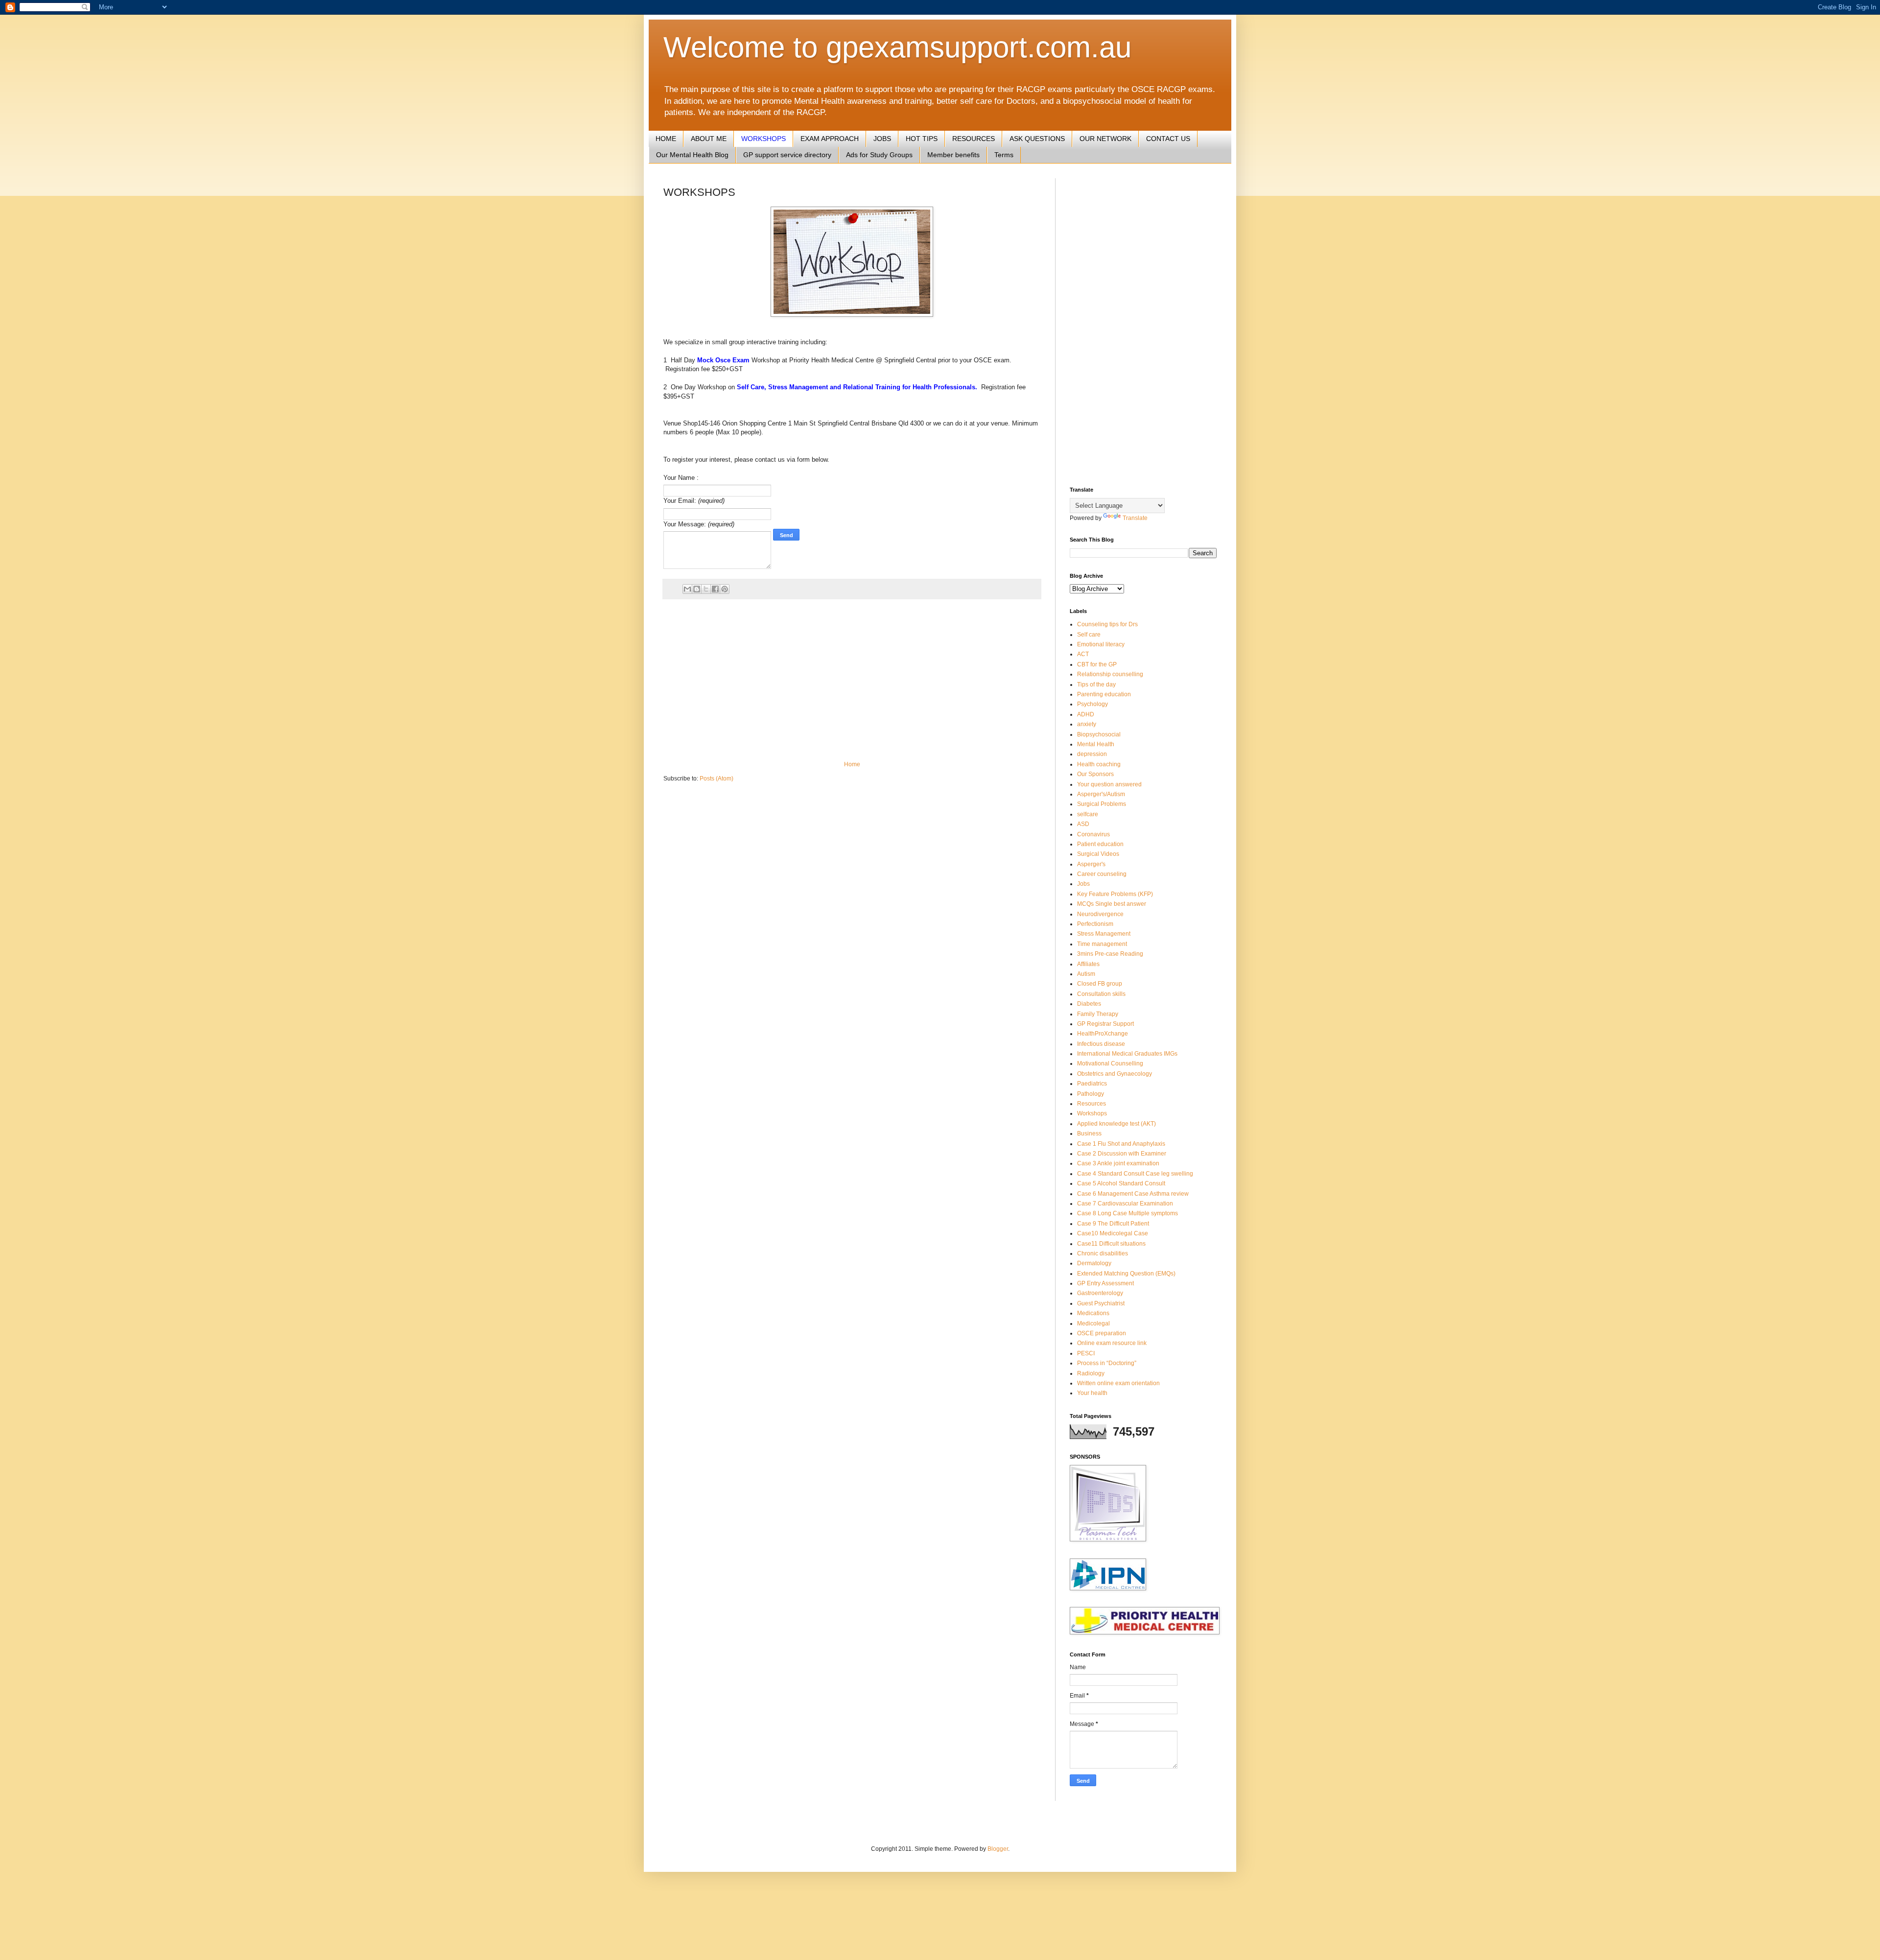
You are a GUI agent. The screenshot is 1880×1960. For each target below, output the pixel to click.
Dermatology (1094, 1263)
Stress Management (1104, 934)
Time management (1102, 944)
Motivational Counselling (1110, 1063)
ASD (1083, 824)
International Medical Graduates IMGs (1127, 1054)
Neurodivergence (1100, 914)
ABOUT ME (709, 139)
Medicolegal (1093, 1323)
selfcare (1088, 814)
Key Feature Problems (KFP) (1115, 894)
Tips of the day (1096, 685)
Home (852, 764)
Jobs (1083, 884)
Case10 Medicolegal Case (1113, 1233)
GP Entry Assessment (1105, 1283)
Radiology (1091, 1373)
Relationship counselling (1110, 674)
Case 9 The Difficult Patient (1113, 1224)
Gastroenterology (1100, 1293)
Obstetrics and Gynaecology (1115, 1074)
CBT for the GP (1097, 664)
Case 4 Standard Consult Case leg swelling (1135, 1174)
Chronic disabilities (1103, 1253)
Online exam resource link (1112, 1343)
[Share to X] (706, 589)
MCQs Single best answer (1112, 904)
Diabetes (1089, 1004)
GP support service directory (787, 155)
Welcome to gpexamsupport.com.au (897, 47)
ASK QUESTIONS (1037, 139)
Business (1089, 1133)
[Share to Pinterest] (725, 589)
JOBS (882, 139)
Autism (1086, 974)
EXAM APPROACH (830, 139)
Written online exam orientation (1118, 1383)
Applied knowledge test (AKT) (1116, 1124)
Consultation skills (1101, 994)
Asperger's (1091, 864)
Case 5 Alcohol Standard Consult (1121, 1183)
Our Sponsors (1095, 774)
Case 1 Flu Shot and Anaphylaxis (1121, 1144)
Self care (1089, 635)
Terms (1004, 155)
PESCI (1086, 1353)
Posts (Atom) (717, 779)
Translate (1135, 518)
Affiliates (1088, 964)
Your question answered (1109, 784)
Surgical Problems (1102, 804)
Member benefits (953, 155)
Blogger (998, 1849)
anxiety (1087, 724)
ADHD (1086, 714)
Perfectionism (1095, 924)
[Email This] (687, 589)
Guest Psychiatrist (1101, 1303)
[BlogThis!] (697, 589)
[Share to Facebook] (715, 589)
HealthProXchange (1103, 1034)
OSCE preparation (1102, 1333)
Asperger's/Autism (1101, 794)
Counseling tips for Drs (1107, 624)
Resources (1092, 1104)
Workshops (1092, 1113)
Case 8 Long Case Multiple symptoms (1128, 1213)
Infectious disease (1101, 1044)
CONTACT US (1168, 139)
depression (1092, 754)
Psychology (1093, 704)
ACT (1083, 654)
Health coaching (1099, 764)
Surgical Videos (1098, 854)
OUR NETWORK (1105, 139)
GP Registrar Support (1105, 1024)
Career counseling (1102, 874)
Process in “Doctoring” (1107, 1363)
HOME (666, 139)
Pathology (1091, 1094)
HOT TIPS (922, 139)
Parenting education (1104, 694)
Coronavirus (1093, 834)
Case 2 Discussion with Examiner (1122, 1154)
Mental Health (1096, 744)
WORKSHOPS (764, 139)
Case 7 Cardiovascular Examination (1125, 1204)
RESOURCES (974, 139)
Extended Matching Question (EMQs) (1126, 1274)
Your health (1092, 1393)
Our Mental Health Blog (692, 155)
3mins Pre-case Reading (1110, 954)
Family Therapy (1098, 1014)
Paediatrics (1092, 1084)
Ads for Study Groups (879, 155)
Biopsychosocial (1099, 734)
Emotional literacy (1101, 644)
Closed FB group (1100, 984)
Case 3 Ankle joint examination (1118, 1163)
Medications (1093, 1313)
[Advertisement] (852, 680)
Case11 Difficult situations (1111, 1244)
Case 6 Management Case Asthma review (1133, 1194)
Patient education (1100, 844)
